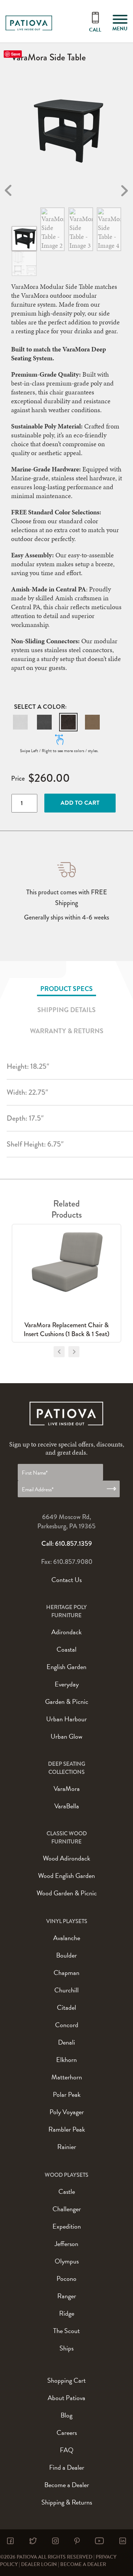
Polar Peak (67, 2094)
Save (16, 54)
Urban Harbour (66, 1719)
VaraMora (67, 1788)
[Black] (68, 722)
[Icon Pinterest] (77, 2541)
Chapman (66, 1973)
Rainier (67, 2147)
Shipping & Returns (67, 2502)
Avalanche (67, 1938)
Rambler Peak (67, 2129)
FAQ (67, 2450)
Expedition (67, 2226)
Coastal (66, 1649)
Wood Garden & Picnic (67, 1893)
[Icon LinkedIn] (123, 2541)
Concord (67, 2025)
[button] (20, 722)
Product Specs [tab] (66, 989)
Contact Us (66, 1580)
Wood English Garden (66, 1876)
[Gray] (44, 722)
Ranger (67, 2296)
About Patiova (66, 2398)
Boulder (66, 1955)
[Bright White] (20, 722)
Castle (67, 2191)
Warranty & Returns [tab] (67, 1031)
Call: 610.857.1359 (67, 1544)
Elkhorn (66, 2060)
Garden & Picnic (67, 1701)
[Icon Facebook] (10, 2541)
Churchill (66, 1990)
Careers (67, 2432)
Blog (66, 2415)
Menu (120, 29)
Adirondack (66, 1632)
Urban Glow (66, 1736)
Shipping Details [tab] (66, 1010)
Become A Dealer (83, 2564)
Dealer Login (39, 2564)
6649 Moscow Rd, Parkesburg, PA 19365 (66, 1521)
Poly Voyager (67, 2112)
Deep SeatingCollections (67, 1768)
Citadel (66, 2007)
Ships (66, 2348)
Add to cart (80, 803)
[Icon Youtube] (99, 2541)
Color (54, 707)
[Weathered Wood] (92, 722)
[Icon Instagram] (55, 2541)
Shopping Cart (66, 2380)
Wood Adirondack (66, 1858)
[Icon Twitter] (33, 2541)
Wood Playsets (66, 2175)
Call (95, 30)
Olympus (67, 2261)
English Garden (66, 1667)
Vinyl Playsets (67, 1921)
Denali (66, 2042)
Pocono (66, 2278)
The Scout (66, 2331)
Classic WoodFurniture (67, 1838)
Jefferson (66, 2244)
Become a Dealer (67, 2485)
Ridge (67, 2313)
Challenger (67, 2209)
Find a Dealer (67, 2467)
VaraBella (67, 1806)
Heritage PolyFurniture (66, 1611)
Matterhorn (67, 2077)
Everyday (67, 1684)
